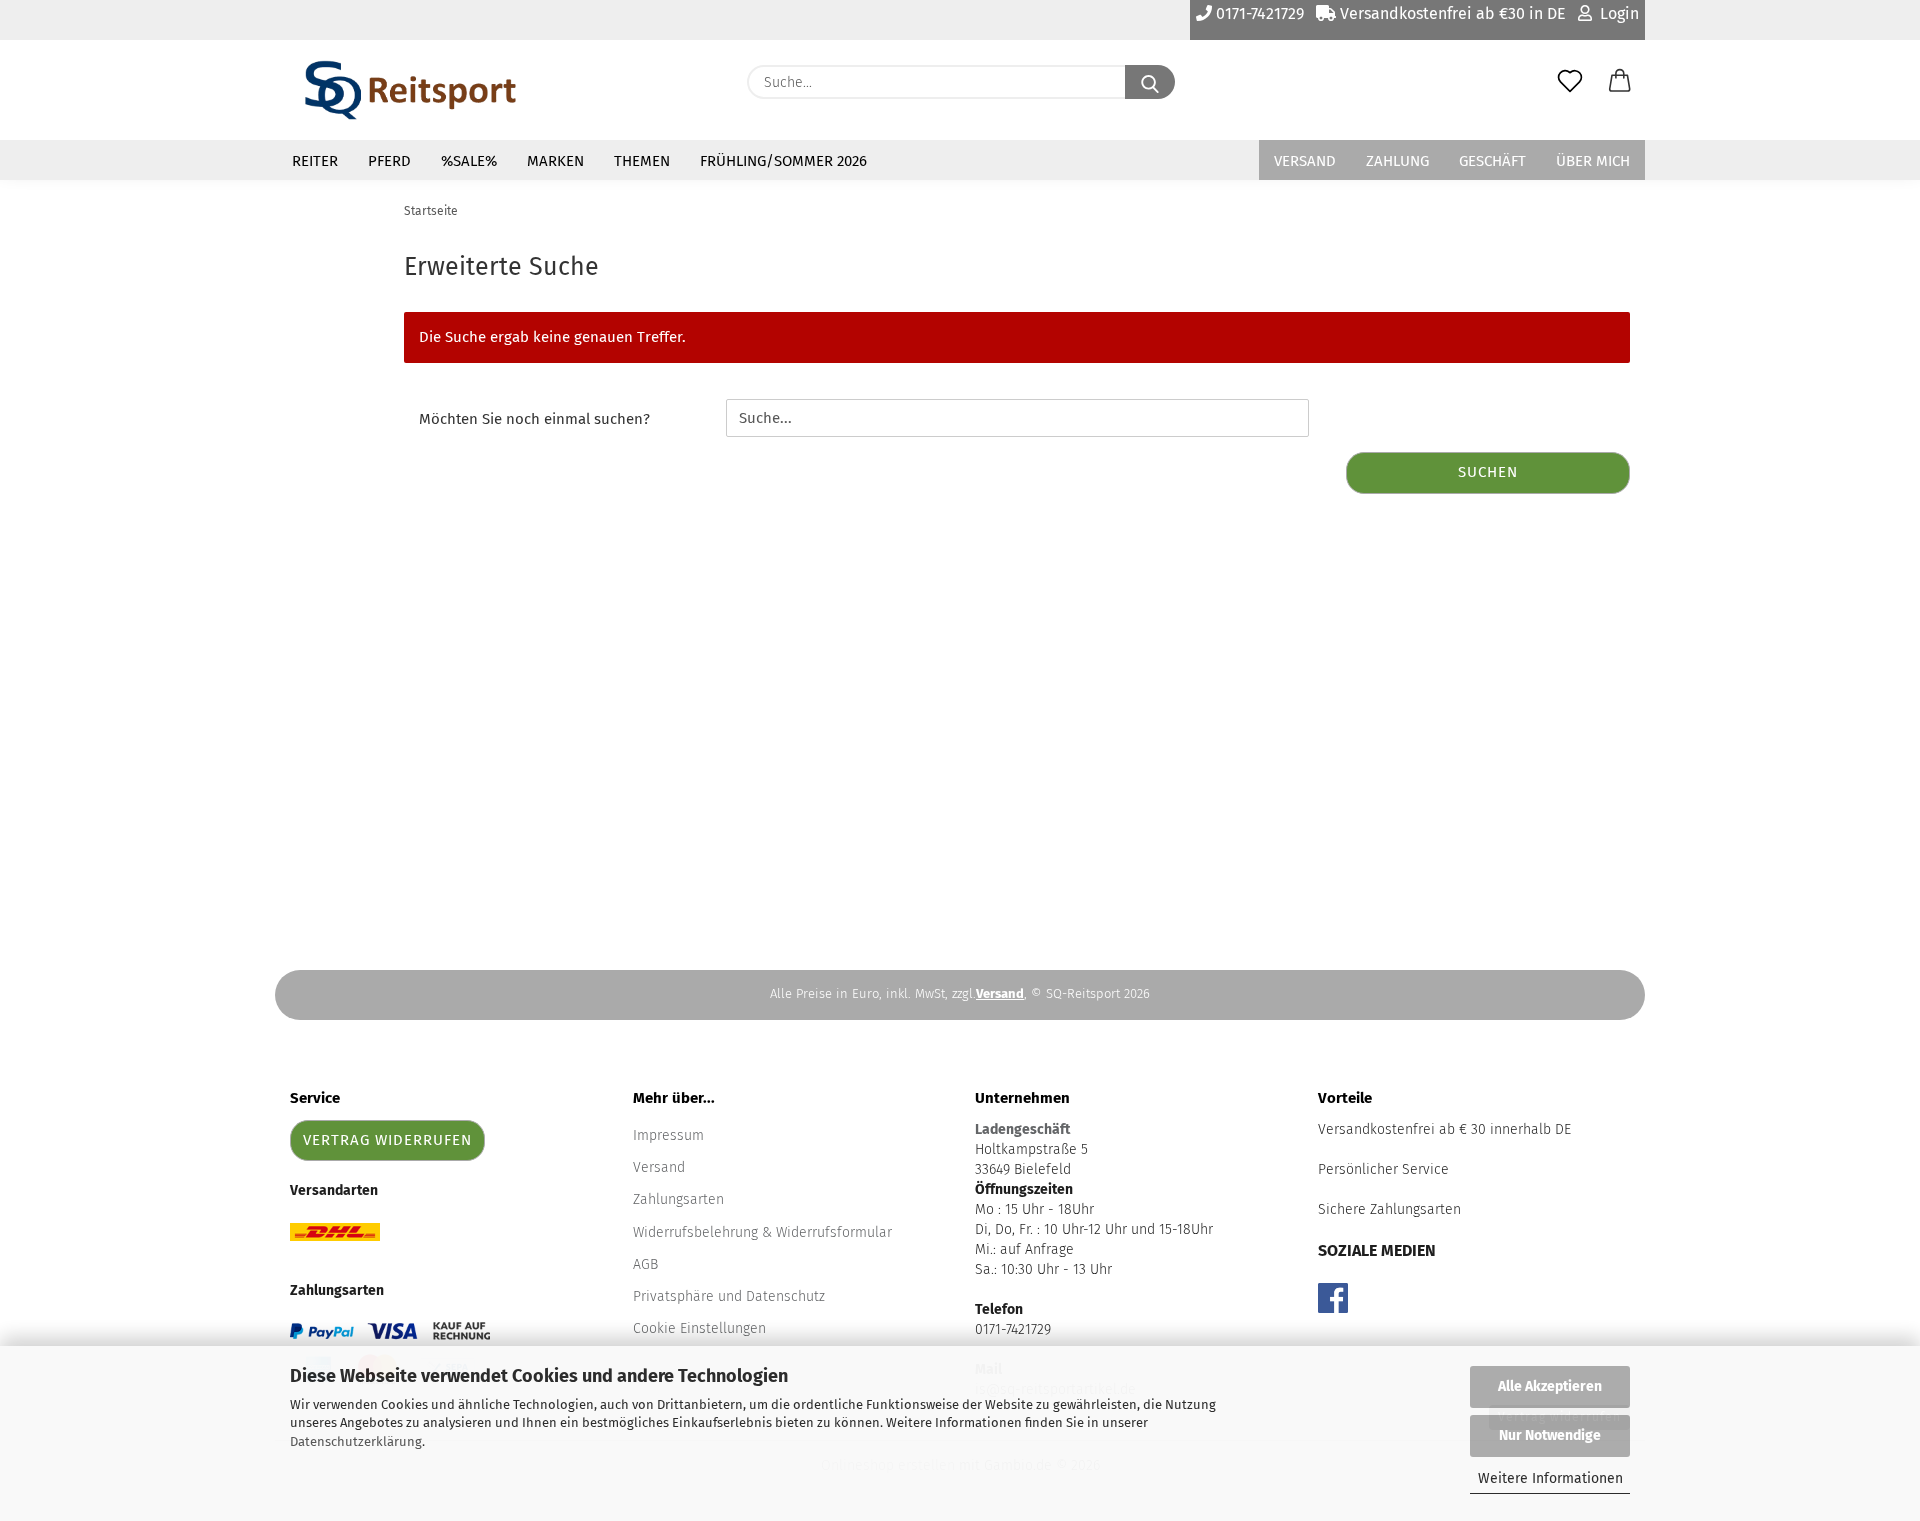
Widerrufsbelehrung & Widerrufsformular (762, 1232)
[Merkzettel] (1570, 82)
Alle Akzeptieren (1550, 1386)
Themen (642, 161)
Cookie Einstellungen (699, 1328)
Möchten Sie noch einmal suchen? (534, 419)
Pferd (389, 161)
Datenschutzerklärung (356, 1441)
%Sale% (469, 161)
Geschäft (1492, 161)
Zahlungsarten (678, 1199)
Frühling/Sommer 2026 (783, 161)
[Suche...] (1150, 82)
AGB (645, 1264)
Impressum (668, 1135)
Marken (555, 161)
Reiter (315, 161)
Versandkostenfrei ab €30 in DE (1451, 13)
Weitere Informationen (1550, 1478)
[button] (1620, 82)
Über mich (1593, 161)
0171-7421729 (1258, 13)
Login (1615, 13)
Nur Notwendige (1550, 1435)
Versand (1305, 161)
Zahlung (1397, 161)
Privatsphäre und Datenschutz (729, 1296)
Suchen (1488, 472)
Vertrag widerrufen (387, 1140)
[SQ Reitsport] (410, 90)
